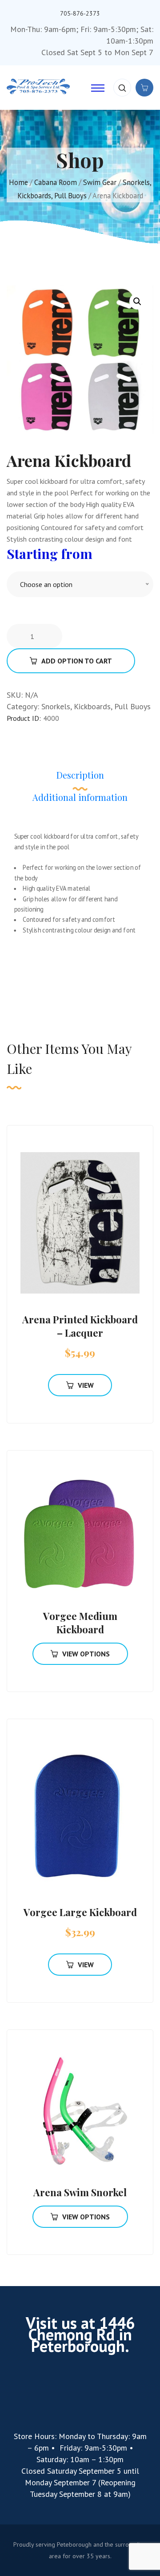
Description (80, 775)
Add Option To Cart (77, 661)
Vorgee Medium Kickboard (80, 1623)
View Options (86, 1654)
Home (18, 182)
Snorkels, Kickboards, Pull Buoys (96, 706)
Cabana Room (56, 182)
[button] (137, 301)
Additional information (80, 797)
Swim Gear (100, 182)
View (86, 1385)
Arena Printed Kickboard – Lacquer (80, 1326)
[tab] (80, 780)
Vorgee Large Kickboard (80, 1912)
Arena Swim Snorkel (80, 2192)
